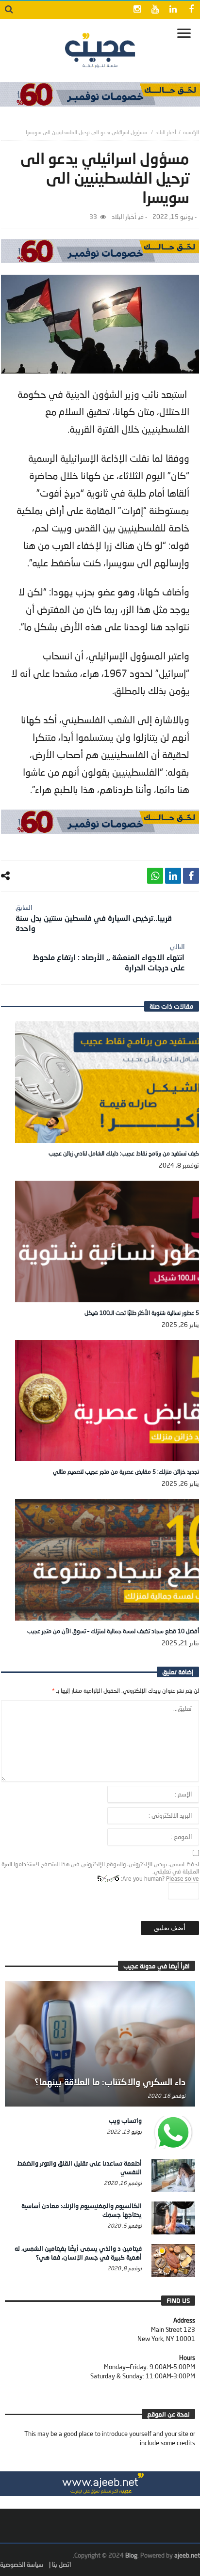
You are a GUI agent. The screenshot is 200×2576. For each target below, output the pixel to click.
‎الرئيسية (191, 132)
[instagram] (137, 10)
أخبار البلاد (166, 132)
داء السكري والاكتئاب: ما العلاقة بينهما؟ (110, 2082)
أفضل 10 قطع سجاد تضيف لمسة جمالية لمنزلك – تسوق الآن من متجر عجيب (113, 1631)
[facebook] (191, 876)
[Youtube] (155, 10)
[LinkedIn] (173, 10)
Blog (131, 2555)
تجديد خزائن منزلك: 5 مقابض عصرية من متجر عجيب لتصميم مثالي (126, 1472)
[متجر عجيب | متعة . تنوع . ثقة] (100, 94)
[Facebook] (191, 10)
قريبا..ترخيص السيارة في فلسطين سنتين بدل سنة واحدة (94, 918)
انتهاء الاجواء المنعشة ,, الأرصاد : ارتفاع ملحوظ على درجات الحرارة (108, 957)
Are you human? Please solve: (159, 1879)
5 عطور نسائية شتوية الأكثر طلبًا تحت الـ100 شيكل (142, 1313)
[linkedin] (173, 876)
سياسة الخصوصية (22, 2564)
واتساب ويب (125, 2121)
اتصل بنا (61, 2564)
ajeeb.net (187, 2555)
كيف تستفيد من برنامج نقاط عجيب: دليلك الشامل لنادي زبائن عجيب (124, 1153)
